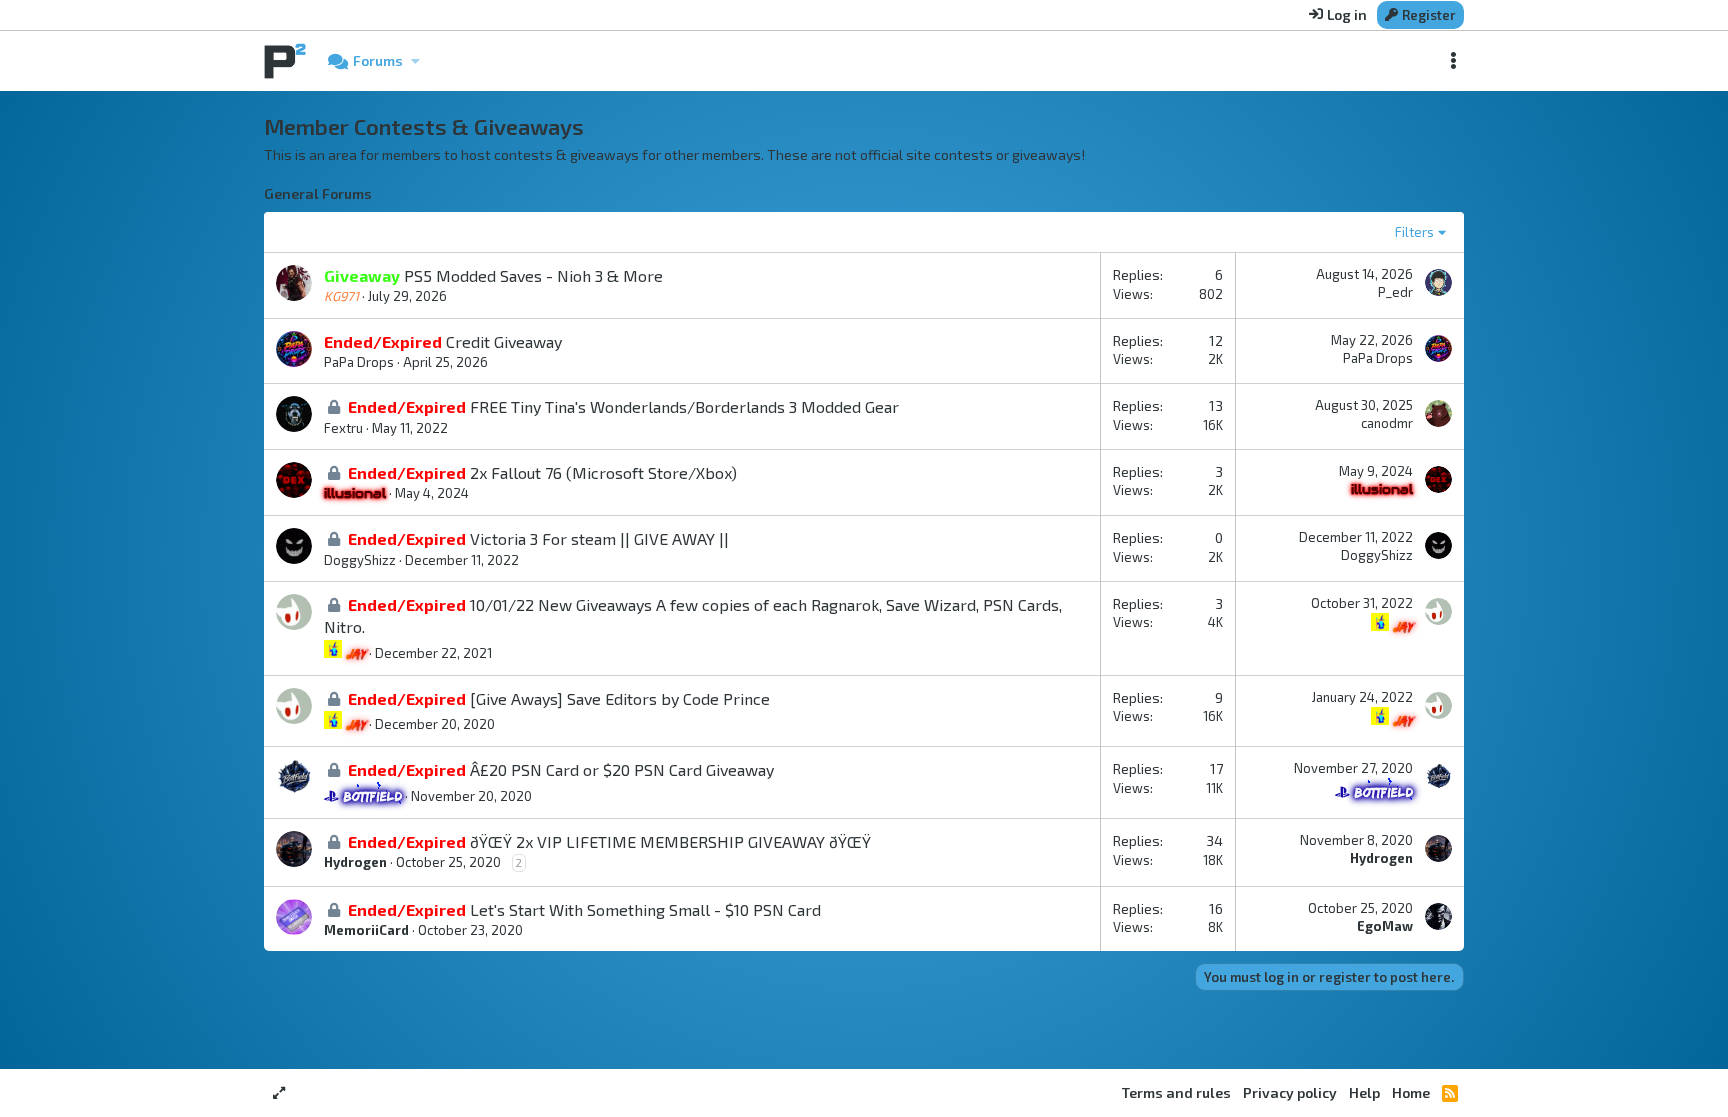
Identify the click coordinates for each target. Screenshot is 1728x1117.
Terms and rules (1176, 1092)
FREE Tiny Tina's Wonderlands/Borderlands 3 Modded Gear (684, 406)
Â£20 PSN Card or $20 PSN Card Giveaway (622, 769)
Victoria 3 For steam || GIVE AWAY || (599, 538)
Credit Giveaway (504, 341)
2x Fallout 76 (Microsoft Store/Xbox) (603, 472)
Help (1364, 1092)
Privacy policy (1290, 1092)
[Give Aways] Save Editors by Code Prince (620, 698)
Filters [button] (1414, 232)
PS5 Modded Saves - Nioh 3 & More (533, 275)
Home (1411, 1092)
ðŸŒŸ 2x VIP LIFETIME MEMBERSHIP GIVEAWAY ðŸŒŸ (670, 841)
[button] (415, 61)
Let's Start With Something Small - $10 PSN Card (645, 909)
